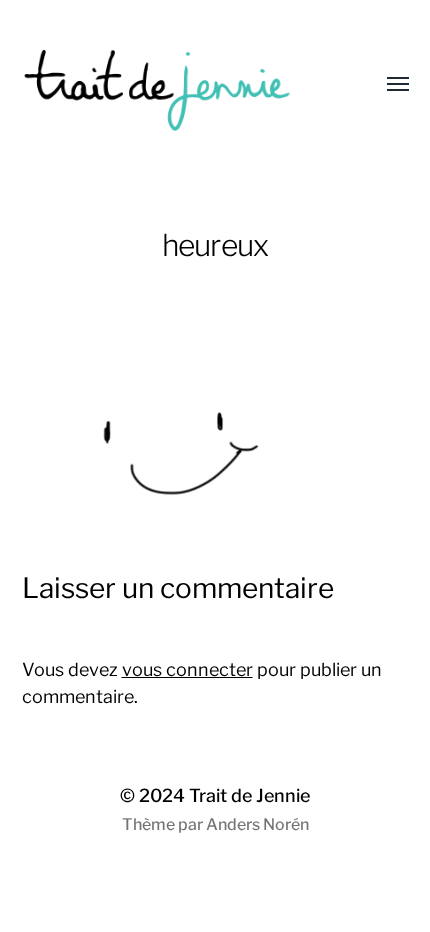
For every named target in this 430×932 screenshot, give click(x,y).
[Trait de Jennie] (175, 85)
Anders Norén (257, 824)
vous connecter (187, 669)
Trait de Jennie (249, 795)
